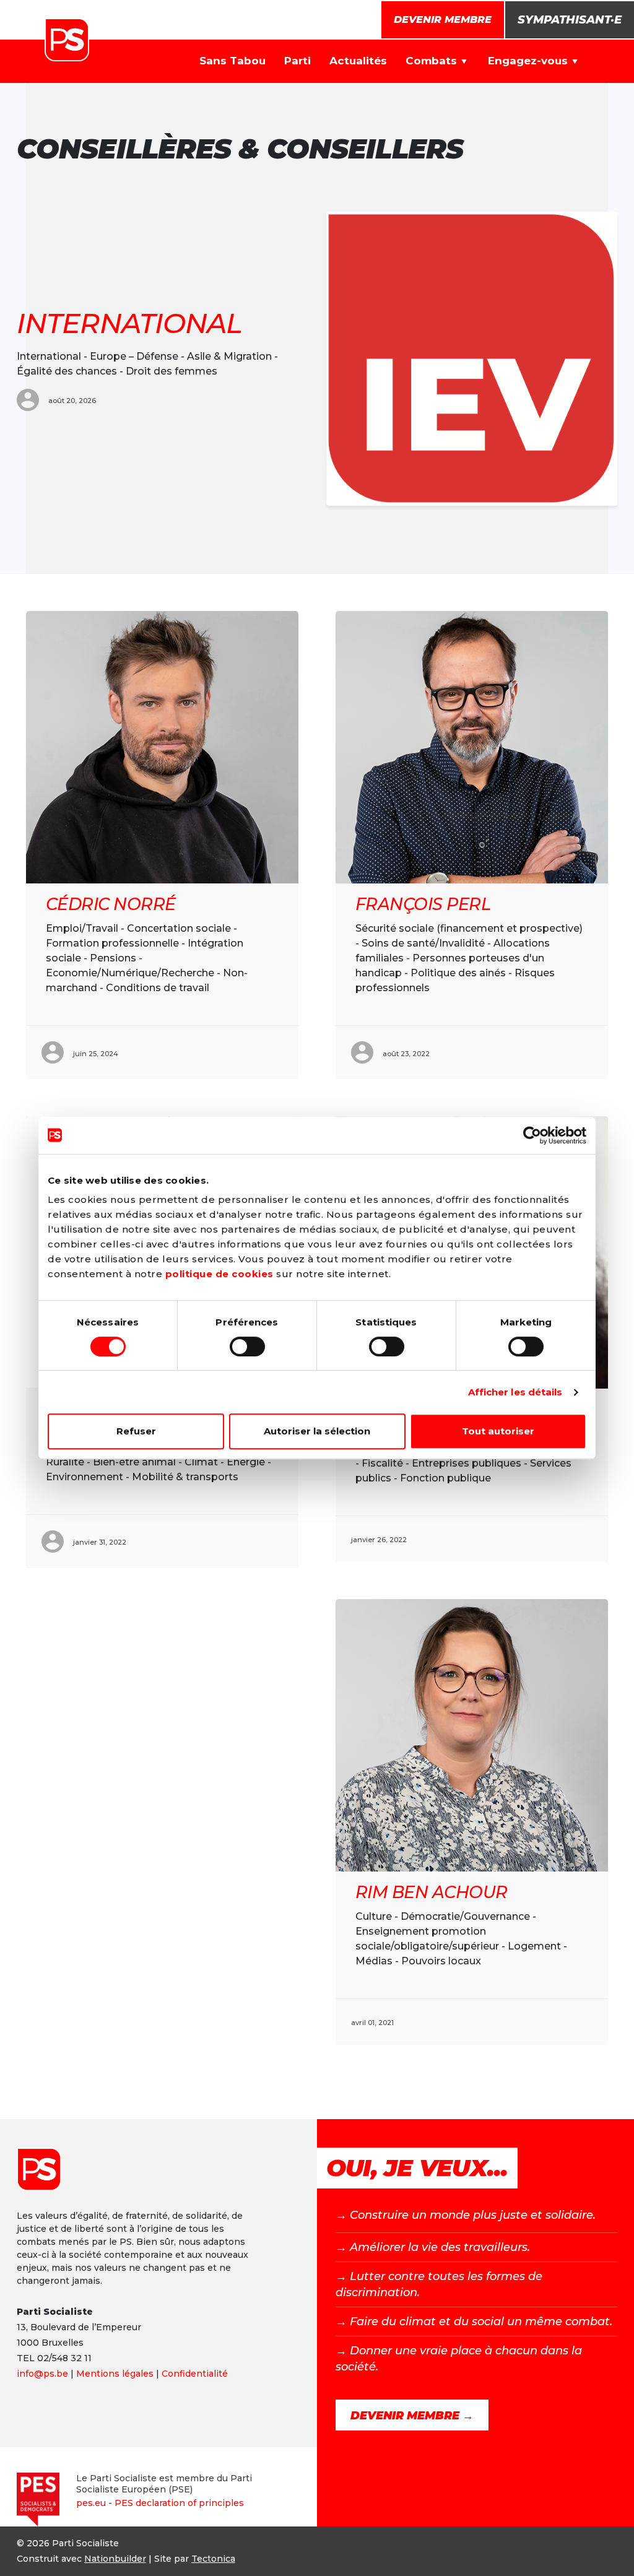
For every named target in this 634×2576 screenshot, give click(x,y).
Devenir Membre (443, 20)
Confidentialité (195, 2374)
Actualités (358, 61)
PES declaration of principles (179, 2503)
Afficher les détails (515, 1392)
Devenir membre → (412, 2416)
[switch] (247, 1347)
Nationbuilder (115, 2559)
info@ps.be (42, 2374)
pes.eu (91, 2503)
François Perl (423, 904)
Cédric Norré (111, 904)
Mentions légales (115, 2374)
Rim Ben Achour (431, 1892)
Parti (297, 61)
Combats (431, 61)
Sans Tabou (232, 61)
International (129, 323)
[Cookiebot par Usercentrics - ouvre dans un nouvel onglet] (532, 1135)
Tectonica (213, 2559)
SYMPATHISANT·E (570, 20)
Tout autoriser (498, 1431)
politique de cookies (219, 1274)
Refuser (136, 1431)
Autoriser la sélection (317, 1431)
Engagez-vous (528, 61)
